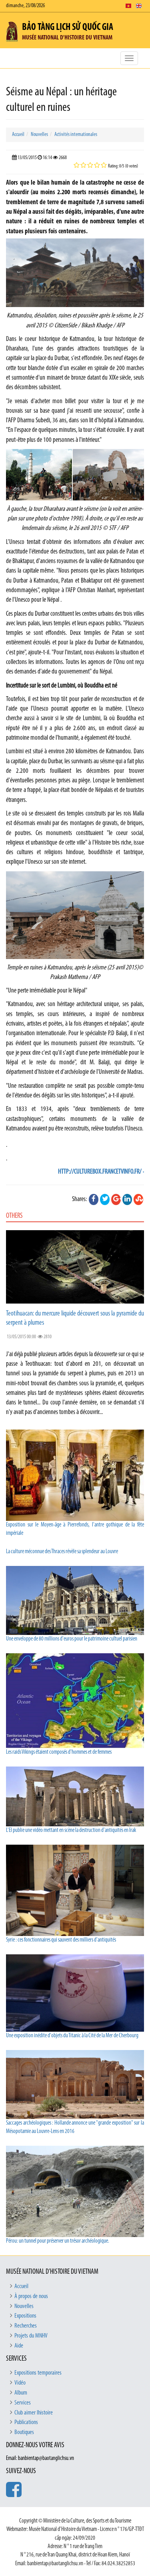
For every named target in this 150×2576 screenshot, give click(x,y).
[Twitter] (105, 1199)
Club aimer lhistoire (34, 2413)
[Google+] (116, 1199)
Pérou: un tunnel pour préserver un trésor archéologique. (58, 2241)
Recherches (26, 2326)
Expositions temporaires (38, 2373)
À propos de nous (31, 2296)
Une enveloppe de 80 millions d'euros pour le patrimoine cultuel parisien (72, 1639)
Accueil (18, 135)
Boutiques (24, 2432)
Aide (19, 2346)
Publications (26, 2422)
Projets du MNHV (31, 2336)
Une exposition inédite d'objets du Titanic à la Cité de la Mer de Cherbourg (72, 2036)
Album (21, 2393)
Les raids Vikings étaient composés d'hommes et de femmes (59, 1752)
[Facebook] (94, 1199)
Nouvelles (39, 135)
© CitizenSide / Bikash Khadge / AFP (86, 326)
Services (23, 2403)
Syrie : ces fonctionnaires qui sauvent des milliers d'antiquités (61, 1940)
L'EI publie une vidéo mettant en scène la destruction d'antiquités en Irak (71, 1831)
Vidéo (20, 2383)
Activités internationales (76, 135)
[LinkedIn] (127, 1199)
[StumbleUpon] (138, 1199)
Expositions (25, 2316)
